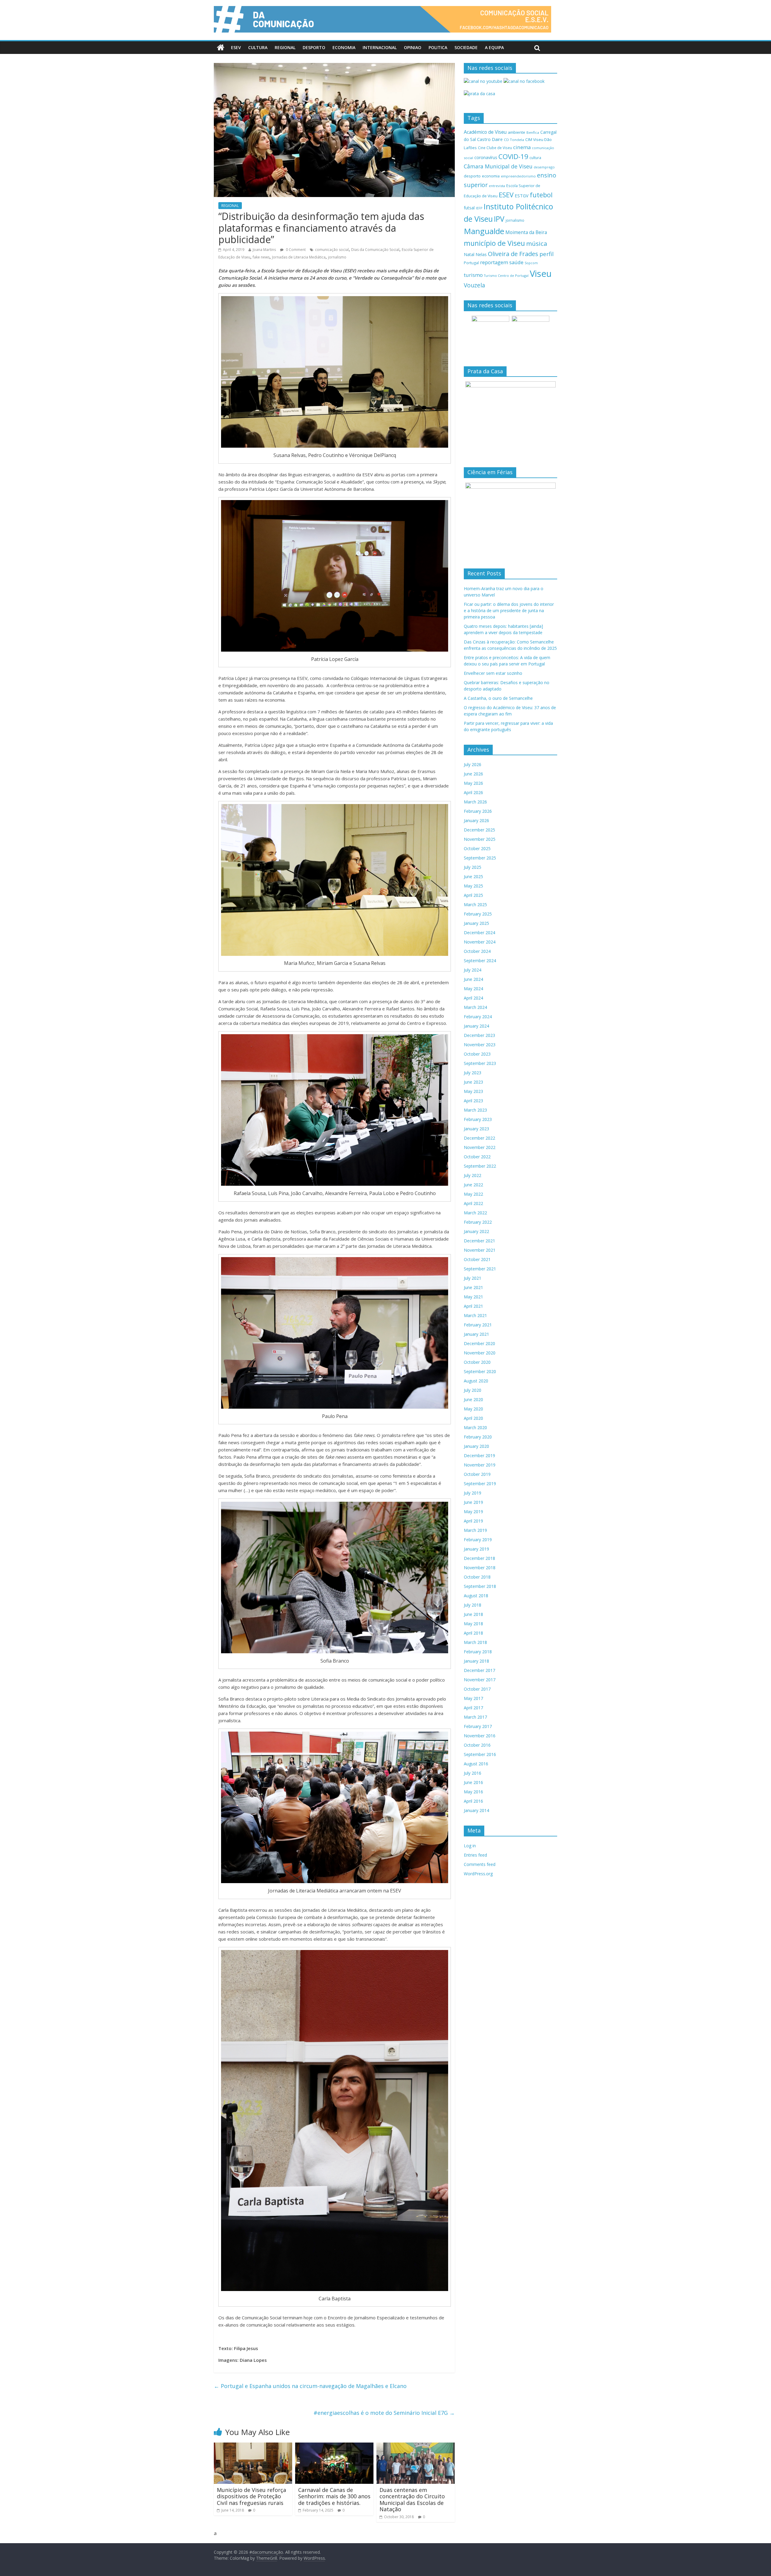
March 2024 (475, 1007)
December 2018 (479, 1558)
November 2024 (480, 942)
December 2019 (479, 1455)
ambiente (517, 132)
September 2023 (480, 1063)
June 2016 (473, 1782)
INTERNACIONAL (380, 47)
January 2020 (476, 1446)
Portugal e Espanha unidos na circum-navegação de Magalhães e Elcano (310, 2386)
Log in (470, 1846)
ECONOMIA (344, 47)
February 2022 (478, 1222)
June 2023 (473, 1082)
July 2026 (473, 764)
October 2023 (477, 1054)
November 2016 (480, 1736)
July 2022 (473, 1175)
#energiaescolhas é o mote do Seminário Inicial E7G (384, 2413)
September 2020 (480, 1371)
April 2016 (473, 1801)
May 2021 (473, 1297)
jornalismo (337, 257)
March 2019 (475, 1530)
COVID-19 (513, 157)
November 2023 (480, 1045)
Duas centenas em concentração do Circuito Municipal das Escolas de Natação (412, 2500)
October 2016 (477, 1745)
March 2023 (475, 1110)
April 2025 (473, 895)
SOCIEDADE (466, 47)
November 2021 (480, 1250)
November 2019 (480, 1465)
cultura (535, 158)
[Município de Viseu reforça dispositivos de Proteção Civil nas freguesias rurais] (253, 2446)
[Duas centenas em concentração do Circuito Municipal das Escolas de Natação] (416, 2446)
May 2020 (473, 1409)
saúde (516, 262)
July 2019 (473, 1493)
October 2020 (477, 1362)
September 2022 (480, 1166)
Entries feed (475, 1855)
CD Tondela (514, 140)
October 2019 (477, 1474)
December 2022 (479, 1138)
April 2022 (473, 1203)
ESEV (236, 47)
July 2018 (473, 1605)
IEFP (479, 208)
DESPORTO (314, 47)
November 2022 (480, 1147)
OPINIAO (413, 47)
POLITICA (438, 47)
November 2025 (480, 839)
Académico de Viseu (485, 132)
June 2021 (473, 1287)
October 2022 (477, 1157)
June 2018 (473, 1614)
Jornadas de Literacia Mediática (299, 257)
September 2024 (480, 961)
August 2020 (476, 1381)
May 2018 (473, 1624)
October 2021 (477, 1259)
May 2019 (473, 1512)
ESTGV (522, 196)
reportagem (494, 262)
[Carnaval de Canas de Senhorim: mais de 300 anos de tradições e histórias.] (334, 2446)
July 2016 (473, 1773)
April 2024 (473, 998)
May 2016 (473, 1792)
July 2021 (473, 1278)
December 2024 (479, 933)
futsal (469, 208)
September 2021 (480, 1269)
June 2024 (473, 979)
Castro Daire (490, 139)
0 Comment (295, 250)
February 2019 (478, 1540)
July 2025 (473, 867)
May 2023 (473, 1091)
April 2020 (473, 1418)
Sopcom (531, 263)
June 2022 (473, 1185)
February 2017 (478, 1726)
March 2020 (475, 1427)
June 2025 (473, 876)
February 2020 (478, 1437)
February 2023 (478, 1119)
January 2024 (476, 1026)
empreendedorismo (518, 176)
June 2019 (473, 1502)
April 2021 (473, 1306)
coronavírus (486, 157)
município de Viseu (494, 243)
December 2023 (479, 1035)
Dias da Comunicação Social (375, 250)
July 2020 (473, 1390)
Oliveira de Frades (513, 254)
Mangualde (484, 231)
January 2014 (476, 1810)
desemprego (544, 167)
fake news (261, 257)
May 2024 (473, 989)
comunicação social (332, 250)
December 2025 (479, 830)
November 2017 (480, 1680)
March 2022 (475, 1213)
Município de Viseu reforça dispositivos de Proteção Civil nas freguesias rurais (251, 2496)
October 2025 (477, 848)
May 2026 (473, 783)
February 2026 (478, 811)
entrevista (497, 186)
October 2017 (477, 1689)
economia (491, 176)
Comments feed (480, 1864)
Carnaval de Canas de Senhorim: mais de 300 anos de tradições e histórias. (334, 2496)
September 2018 (480, 1586)
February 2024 (478, 1017)
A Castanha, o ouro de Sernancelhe (498, 698)
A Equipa (494, 47)
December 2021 (479, 1241)
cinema (522, 147)
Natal (469, 254)
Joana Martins (264, 250)
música (537, 243)
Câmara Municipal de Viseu (498, 166)
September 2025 (480, 858)
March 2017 (475, 1717)
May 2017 (473, 1698)
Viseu (541, 274)
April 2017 (473, 1708)
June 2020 (473, 1399)
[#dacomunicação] (221, 48)
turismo (473, 275)
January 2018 (476, 1661)
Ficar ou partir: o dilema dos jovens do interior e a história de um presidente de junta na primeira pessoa (509, 610)
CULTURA (258, 47)
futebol (541, 195)
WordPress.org (478, 1874)
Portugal (471, 263)
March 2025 (475, 905)
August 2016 (476, 1764)
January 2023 (476, 1129)
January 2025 (476, 923)
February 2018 (478, 1652)
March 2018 (475, 1642)
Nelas (481, 254)
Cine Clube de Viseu (495, 148)
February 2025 (478, 914)
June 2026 (473, 774)
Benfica (533, 132)
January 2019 (476, 1549)
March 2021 (475, 1315)
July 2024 (473, 970)
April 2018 (473, 1633)
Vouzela (474, 285)
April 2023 (473, 1101)
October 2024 (477, 951)
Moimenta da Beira (526, 232)
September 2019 (480, 1484)
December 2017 (479, 1670)
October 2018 (477, 1577)
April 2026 (473, 792)
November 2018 (480, 1568)
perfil (546, 254)
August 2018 (476, 1596)
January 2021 (476, 1334)
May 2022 (473, 1194)
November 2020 (480, 1353)
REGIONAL (285, 47)
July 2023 (473, 1073)
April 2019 (473, 1521)
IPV (499, 219)
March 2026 (475, 802)
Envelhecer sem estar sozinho (493, 673)
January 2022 (476, 1231)
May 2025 (473, 886)
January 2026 (476, 820)
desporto (472, 176)
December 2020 (479, 1343)
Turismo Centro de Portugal (506, 275)
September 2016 (480, 1754)
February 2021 (478, 1325)
